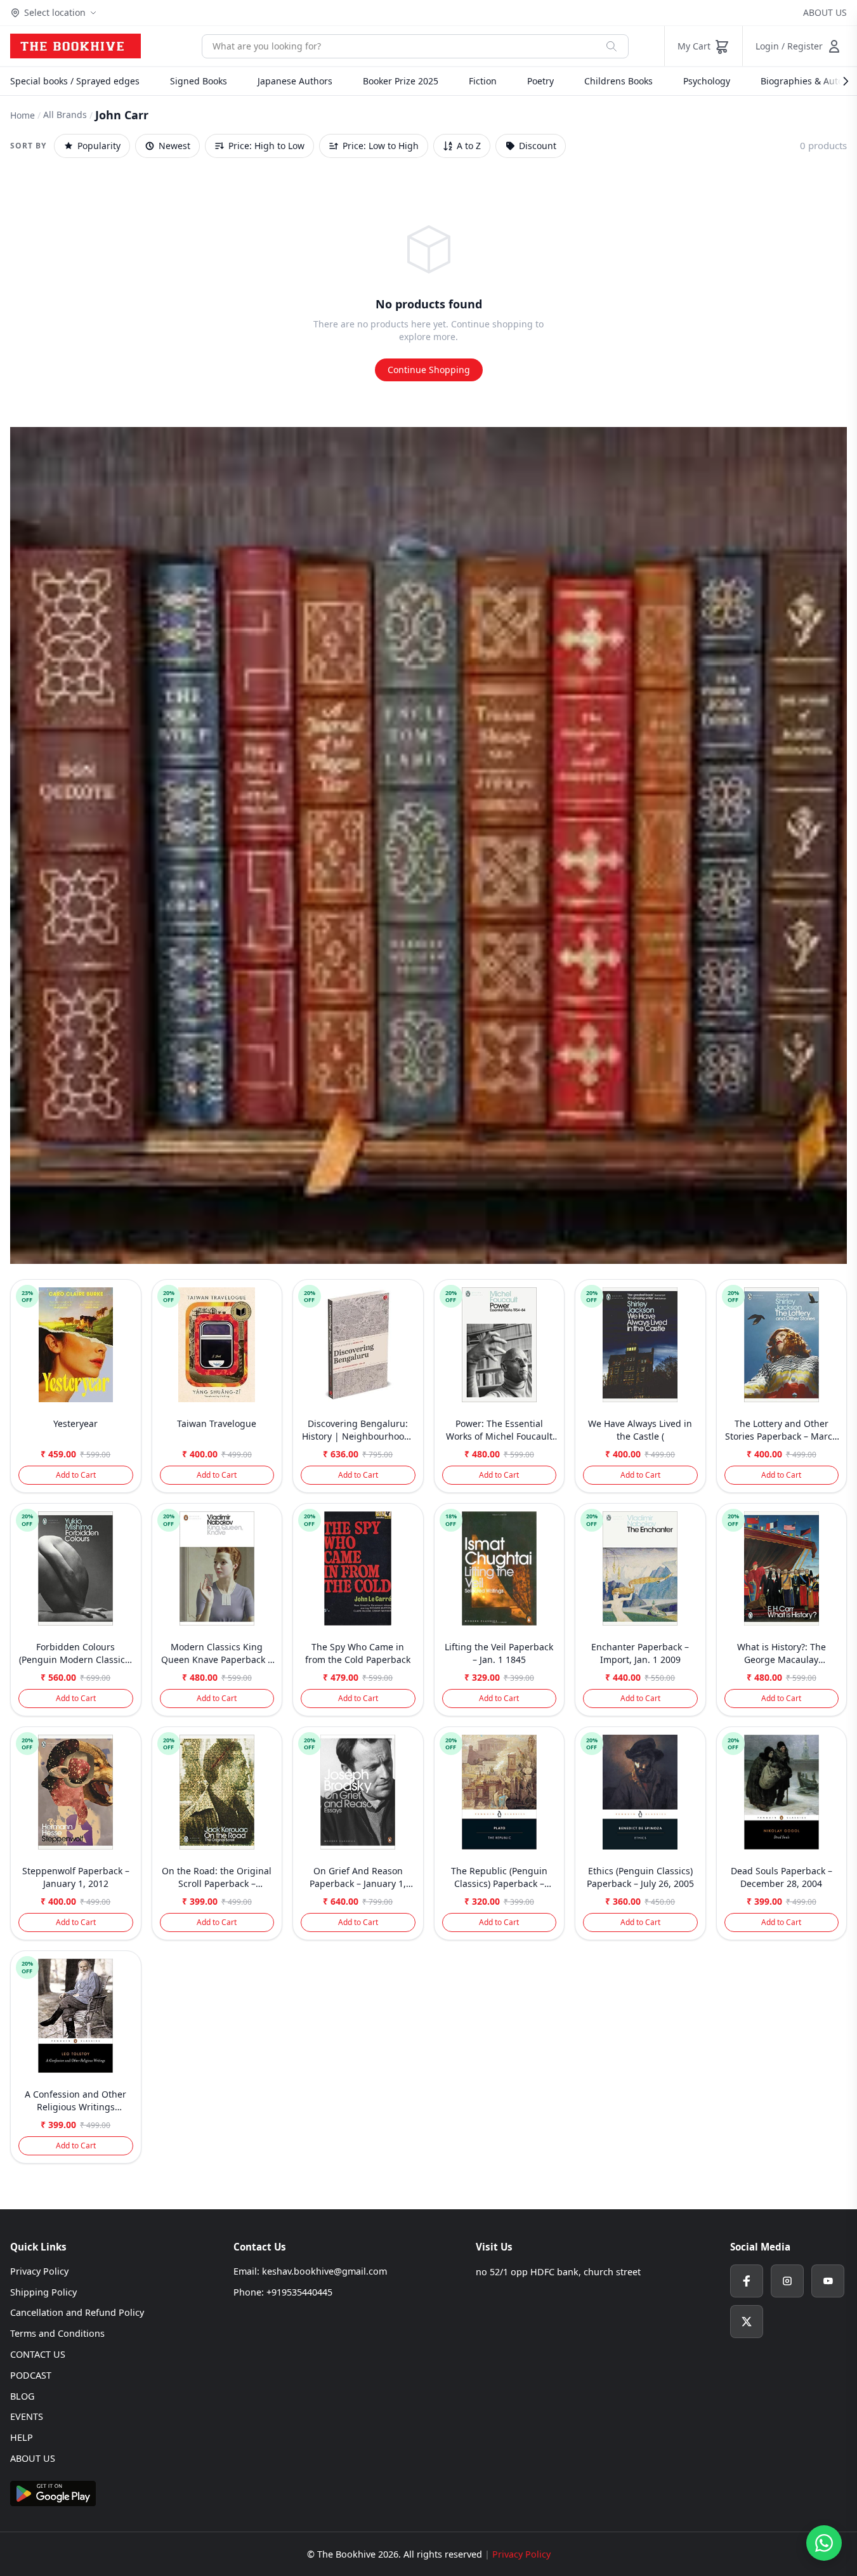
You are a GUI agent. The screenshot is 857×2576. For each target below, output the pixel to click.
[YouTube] (828, 2281)
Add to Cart (76, 1475)
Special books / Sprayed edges (75, 81)
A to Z (469, 146)
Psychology (707, 81)
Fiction (483, 81)
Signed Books (199, 81)
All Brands (65, 115)
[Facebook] (747, 2281)
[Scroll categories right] (839, 81)
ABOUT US (825, 12)
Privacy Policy (39, 2271)
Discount (538, 146)
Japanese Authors (295, 81)
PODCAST (31, 2375)
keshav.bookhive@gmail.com (324, 2271)
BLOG (22, 2396)
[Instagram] (787, 2281)
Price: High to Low (266, 146)
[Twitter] (747, 2322)
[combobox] (399, 46)
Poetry (540, 81)
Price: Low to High (381, 146)
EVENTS (27, 2416)
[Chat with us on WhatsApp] (824, 2543)
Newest (174, 146)
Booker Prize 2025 (401, 81)
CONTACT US (38, 2354)
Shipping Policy (43, 2292)
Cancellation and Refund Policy (77, 2312)
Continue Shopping (429, 370)
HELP (22, 2437)
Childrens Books (618, 81)
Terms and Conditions (57, 2333)
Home (23, 115)
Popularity (99, 146)
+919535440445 (299, 2292)
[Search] (612, 46)
